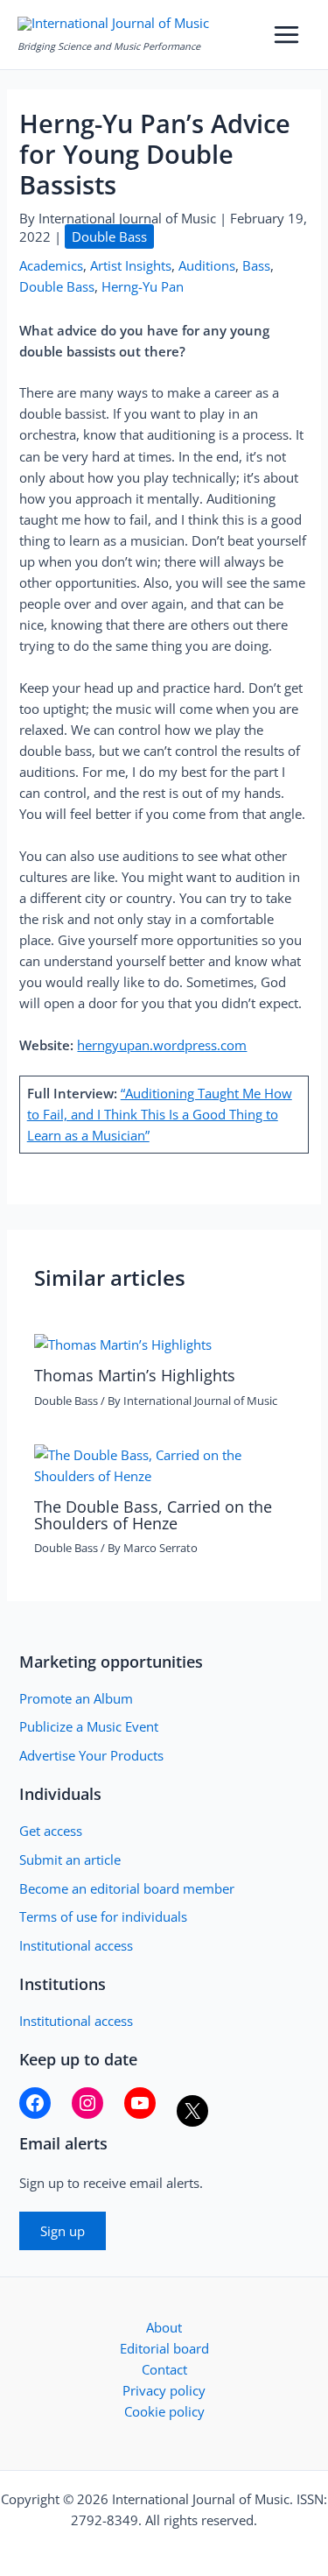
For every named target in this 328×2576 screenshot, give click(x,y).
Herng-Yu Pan (143, 286)
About (164, 2327)
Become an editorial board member (127, 1888)
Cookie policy (164, 2411)
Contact (164, 2369)
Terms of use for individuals (103, 1916)
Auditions (207, 265)
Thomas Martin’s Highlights (135, 1375)
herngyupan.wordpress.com (162, 1045)
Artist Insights (131, 265)
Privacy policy (164, 2390)
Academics (51, 265)
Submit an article (70, 1860)
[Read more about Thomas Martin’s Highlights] (123, 1343)
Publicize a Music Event (89, 1726)
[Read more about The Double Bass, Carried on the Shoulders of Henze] (164, 1464)
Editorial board (164, 2348)
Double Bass (109, 236)
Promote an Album (76, 1698)
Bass (256, 265)
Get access (51, 1831)
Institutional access (76, 1945)
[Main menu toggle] (286, 35)
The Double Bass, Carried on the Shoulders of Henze (153, 1514)
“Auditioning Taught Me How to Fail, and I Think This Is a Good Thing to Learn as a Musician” (160, 1114)
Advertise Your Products (91, 1755)
